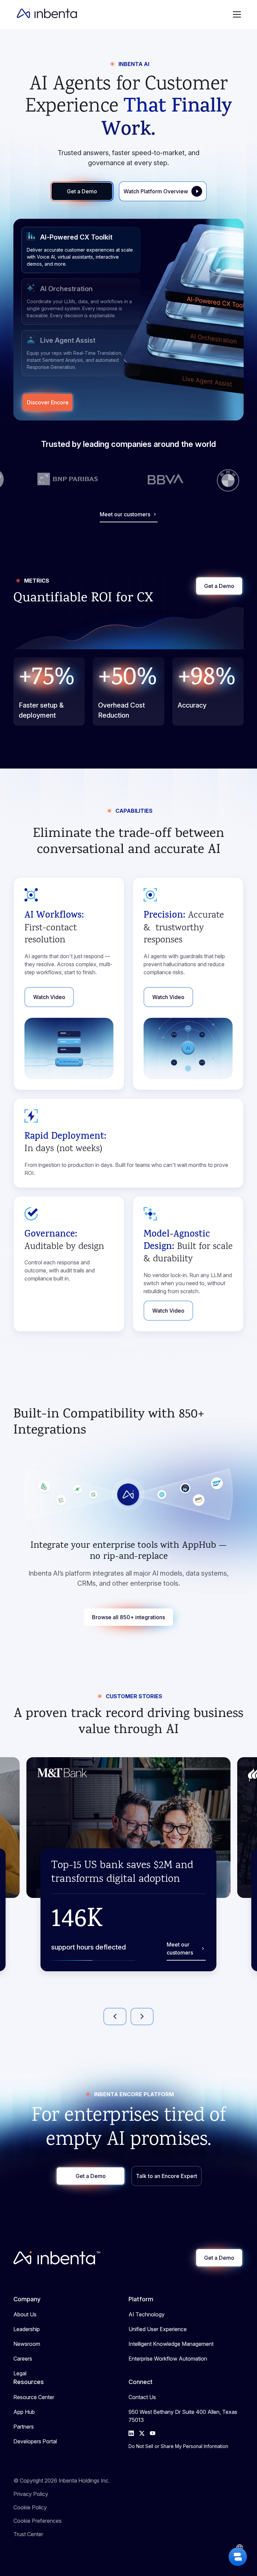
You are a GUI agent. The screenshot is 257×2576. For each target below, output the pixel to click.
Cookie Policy (30, 2507)
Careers (23, 2359)
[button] (237, 14)
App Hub (24, 2412)
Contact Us (142, 2397)
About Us (25, 2314)
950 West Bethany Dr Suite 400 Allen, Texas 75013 (183, 2416)
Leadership (27, 2329)
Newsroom (27, 2344)
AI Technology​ (147, 2314)
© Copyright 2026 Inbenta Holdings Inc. (62, 2481)
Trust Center (28, 2534)
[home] (47, 14)
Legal (20, 2373)
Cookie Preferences (37, 2521)
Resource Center (34, 2397)
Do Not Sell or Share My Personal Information (178, 2446)
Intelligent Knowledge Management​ (171, 2344)
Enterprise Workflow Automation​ (168, 2359)
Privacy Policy (31, 2494)
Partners (24, 2427)
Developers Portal (35, 2441)
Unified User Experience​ (158, 2329)
